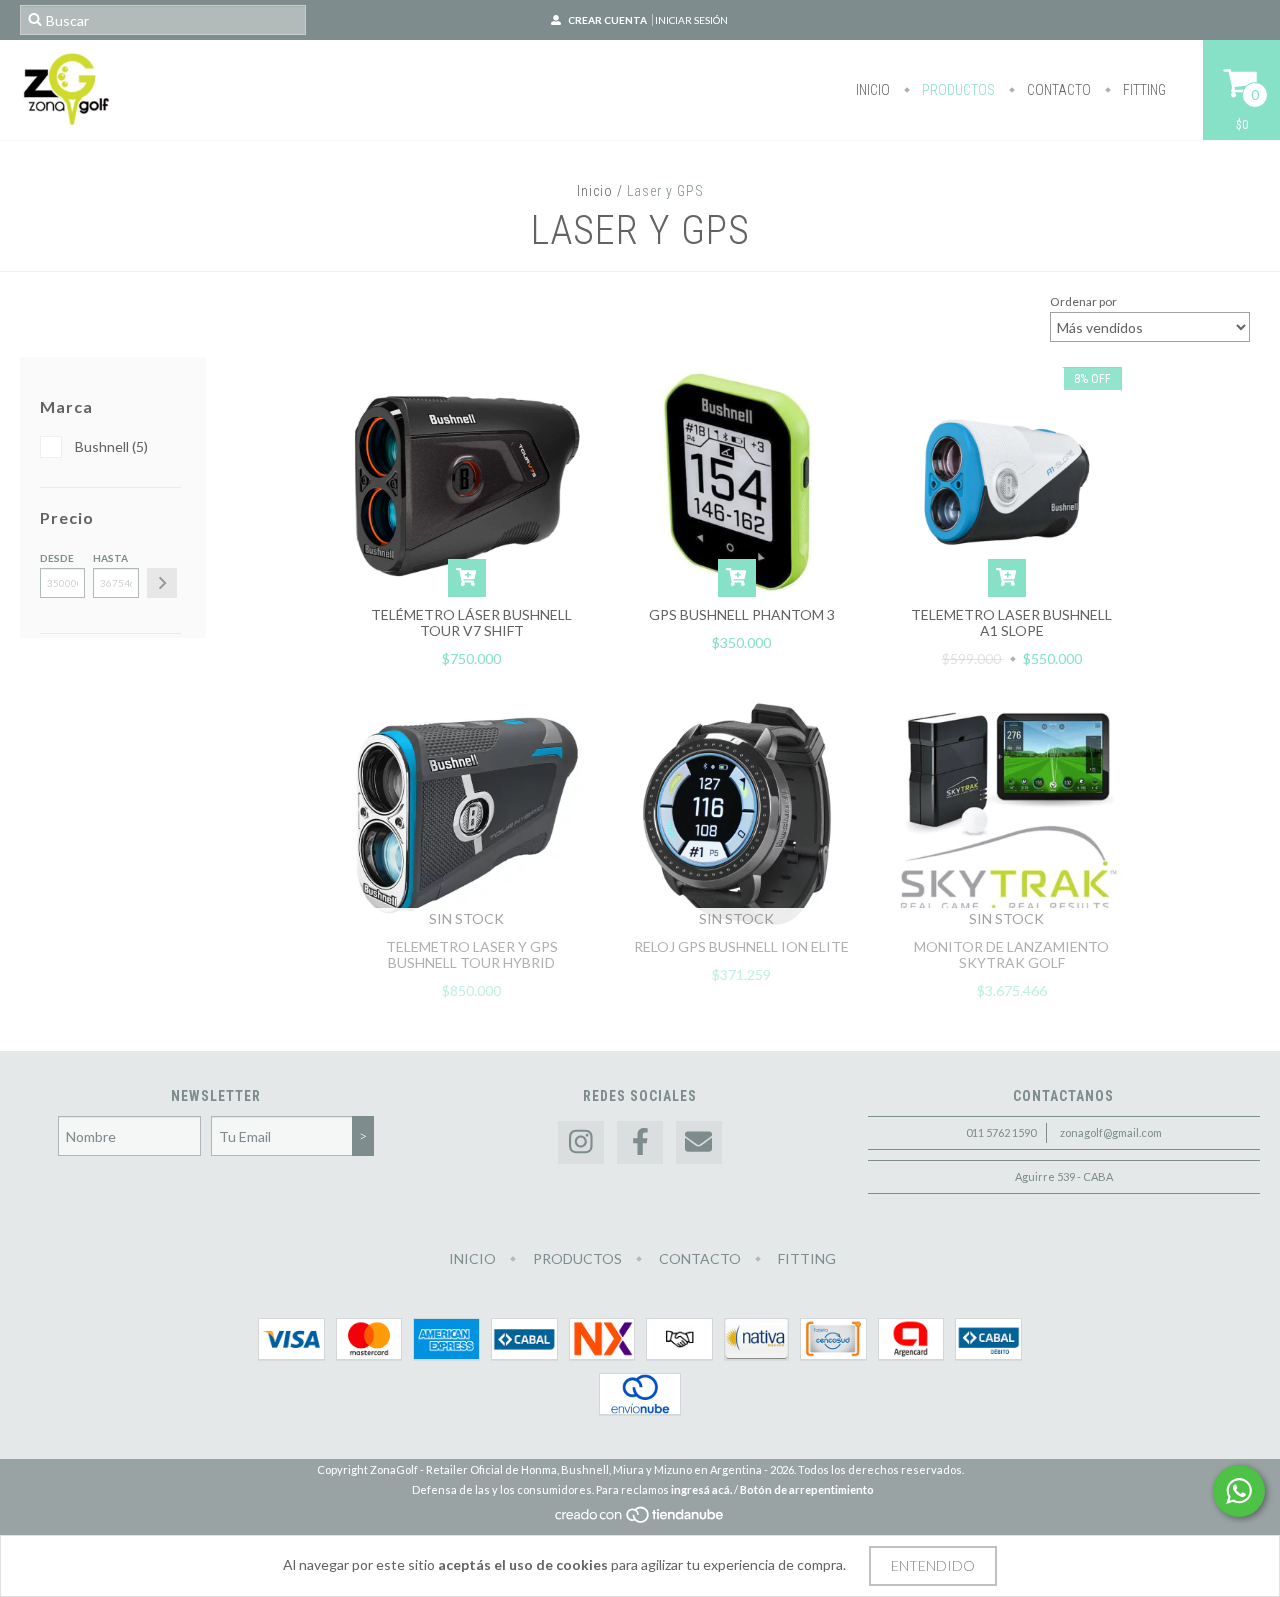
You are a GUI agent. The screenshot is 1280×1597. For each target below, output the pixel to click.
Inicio (873, 90)
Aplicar (162, 583)
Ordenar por (1083, 301)
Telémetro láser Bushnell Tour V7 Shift (471, 622)
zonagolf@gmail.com (1111, 1132)
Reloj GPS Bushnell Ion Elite (741, 946)
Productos (957, 90)
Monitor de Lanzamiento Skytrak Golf (1011, 954)
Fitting (1143, 90)
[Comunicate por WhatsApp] (1239, 1491)
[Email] (699, 1142)
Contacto (1057, 90)
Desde (57, 558)
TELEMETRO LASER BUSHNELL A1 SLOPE (1011, 622)
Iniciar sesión (691, 20)
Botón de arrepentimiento (807, 1489)
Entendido (933, 1565)
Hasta (110, 558)
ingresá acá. (701, 1489)
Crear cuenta (607, 20)
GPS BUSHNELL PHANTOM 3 (742, 614)
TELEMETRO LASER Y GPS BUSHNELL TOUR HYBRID (472, 954)
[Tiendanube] (640, 1519)
